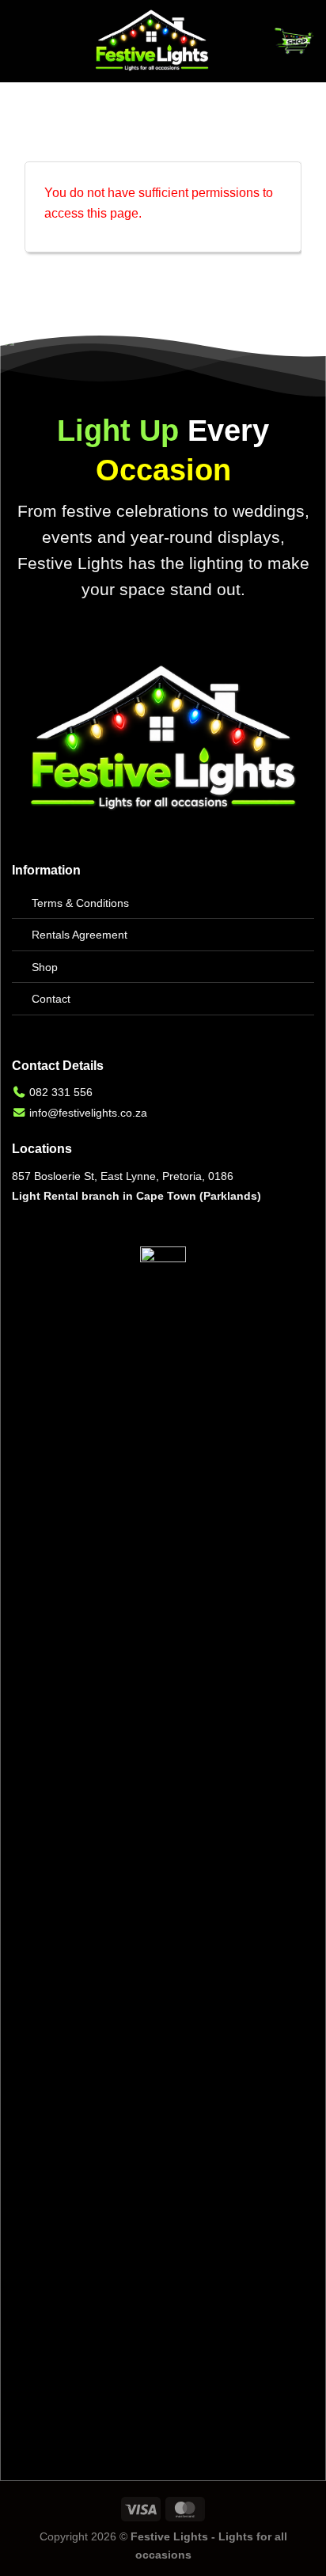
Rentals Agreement (80, 935)
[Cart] (294, 41)
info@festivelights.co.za (88, 1113)
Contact (51, 999)
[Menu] (21, 41)
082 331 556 (61, 1092)
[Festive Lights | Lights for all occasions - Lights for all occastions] (152, 41)
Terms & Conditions (80, 903)
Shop (45, 967)
